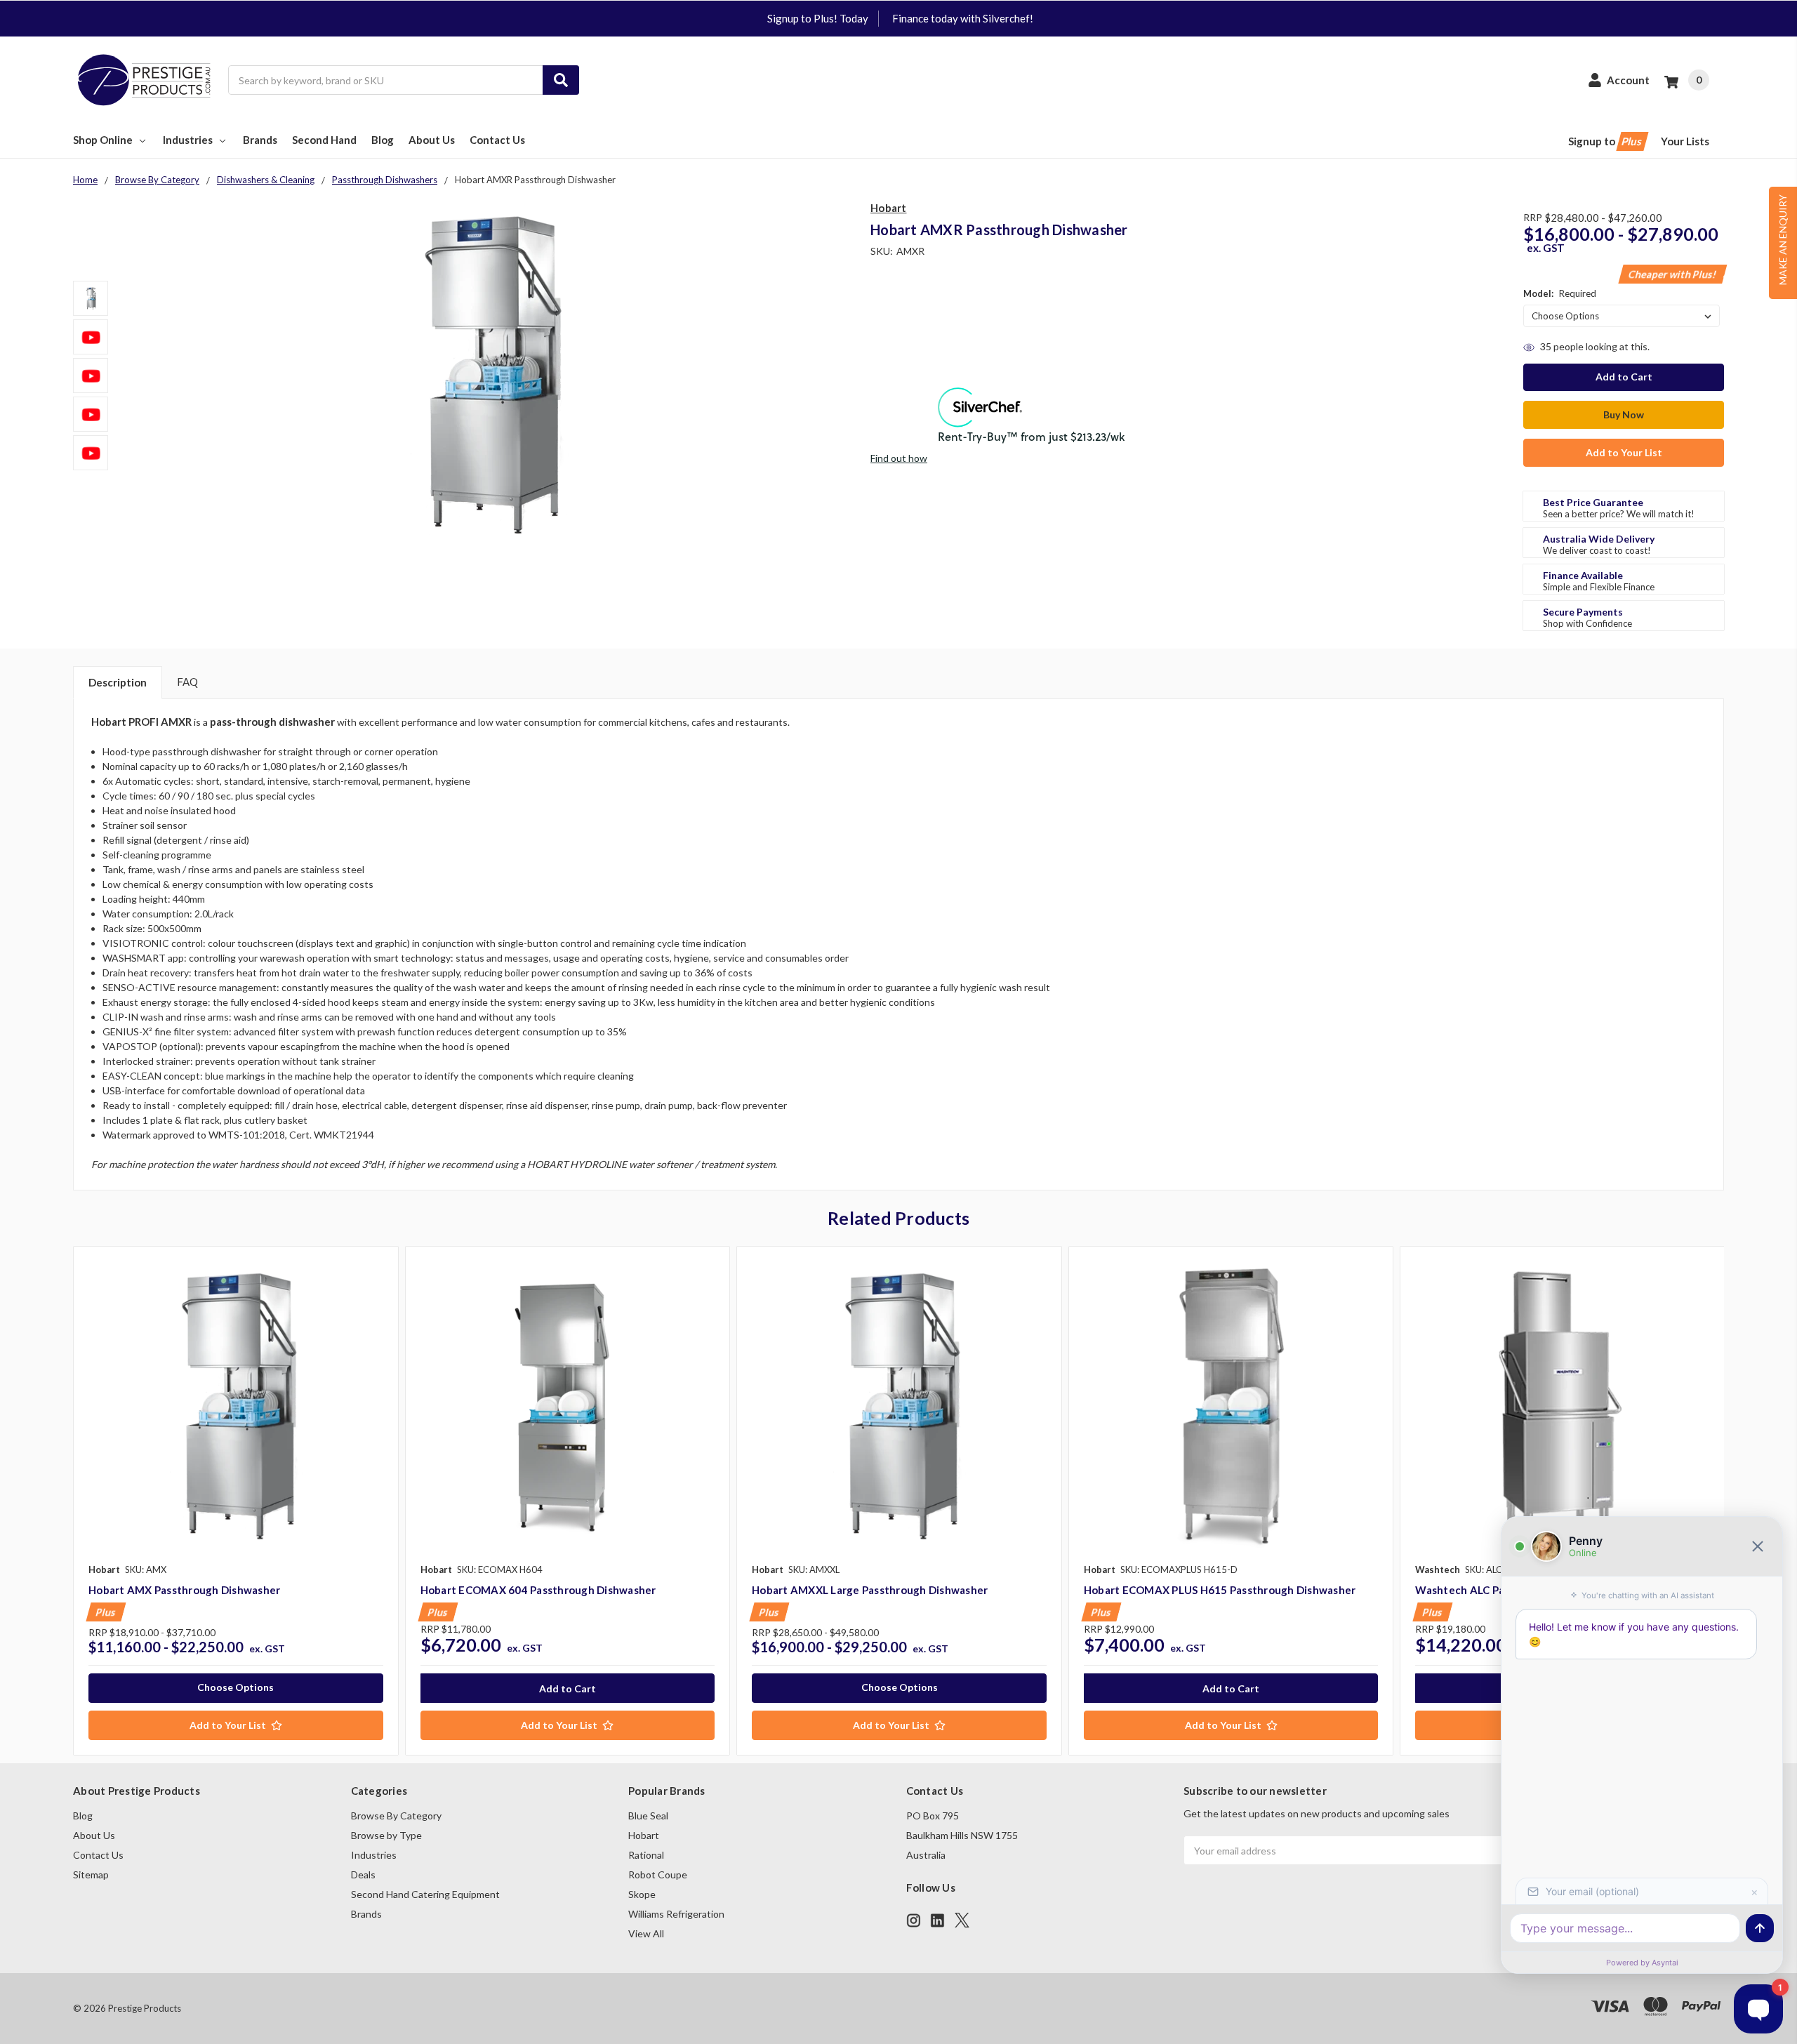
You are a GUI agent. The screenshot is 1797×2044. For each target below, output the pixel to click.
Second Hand (324, 140)
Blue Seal (648, 1816)
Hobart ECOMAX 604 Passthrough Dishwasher (538, 1590)
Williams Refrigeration (676, 1914)
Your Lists (1685, 141)
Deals (363, 1874)
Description (118, 682)
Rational (646, 1855)
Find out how (899, 458)
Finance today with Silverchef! (963, 18)
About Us (432, 140)
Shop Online (103, 140)
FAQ (187, 682)
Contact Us (497, 140)
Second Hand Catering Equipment (425, 1894)
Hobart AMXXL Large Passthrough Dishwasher (870, 1590)
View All (646, 1933)
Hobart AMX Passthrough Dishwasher (184, 1590)
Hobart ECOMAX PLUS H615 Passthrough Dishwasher (1220, 1590)
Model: (1560, 293)
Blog (383, 140)
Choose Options (236, 1687)
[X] (962, 1920)
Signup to (1606, 141)
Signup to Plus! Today (818, 18)
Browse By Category (396, 1816)
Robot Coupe (658, 1874)
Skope (642, 1894)
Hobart (644, 1835)
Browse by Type (386, 1835)
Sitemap (91, 1874)
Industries (188, 140)
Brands (260, 140)
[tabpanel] (236, 1501)
